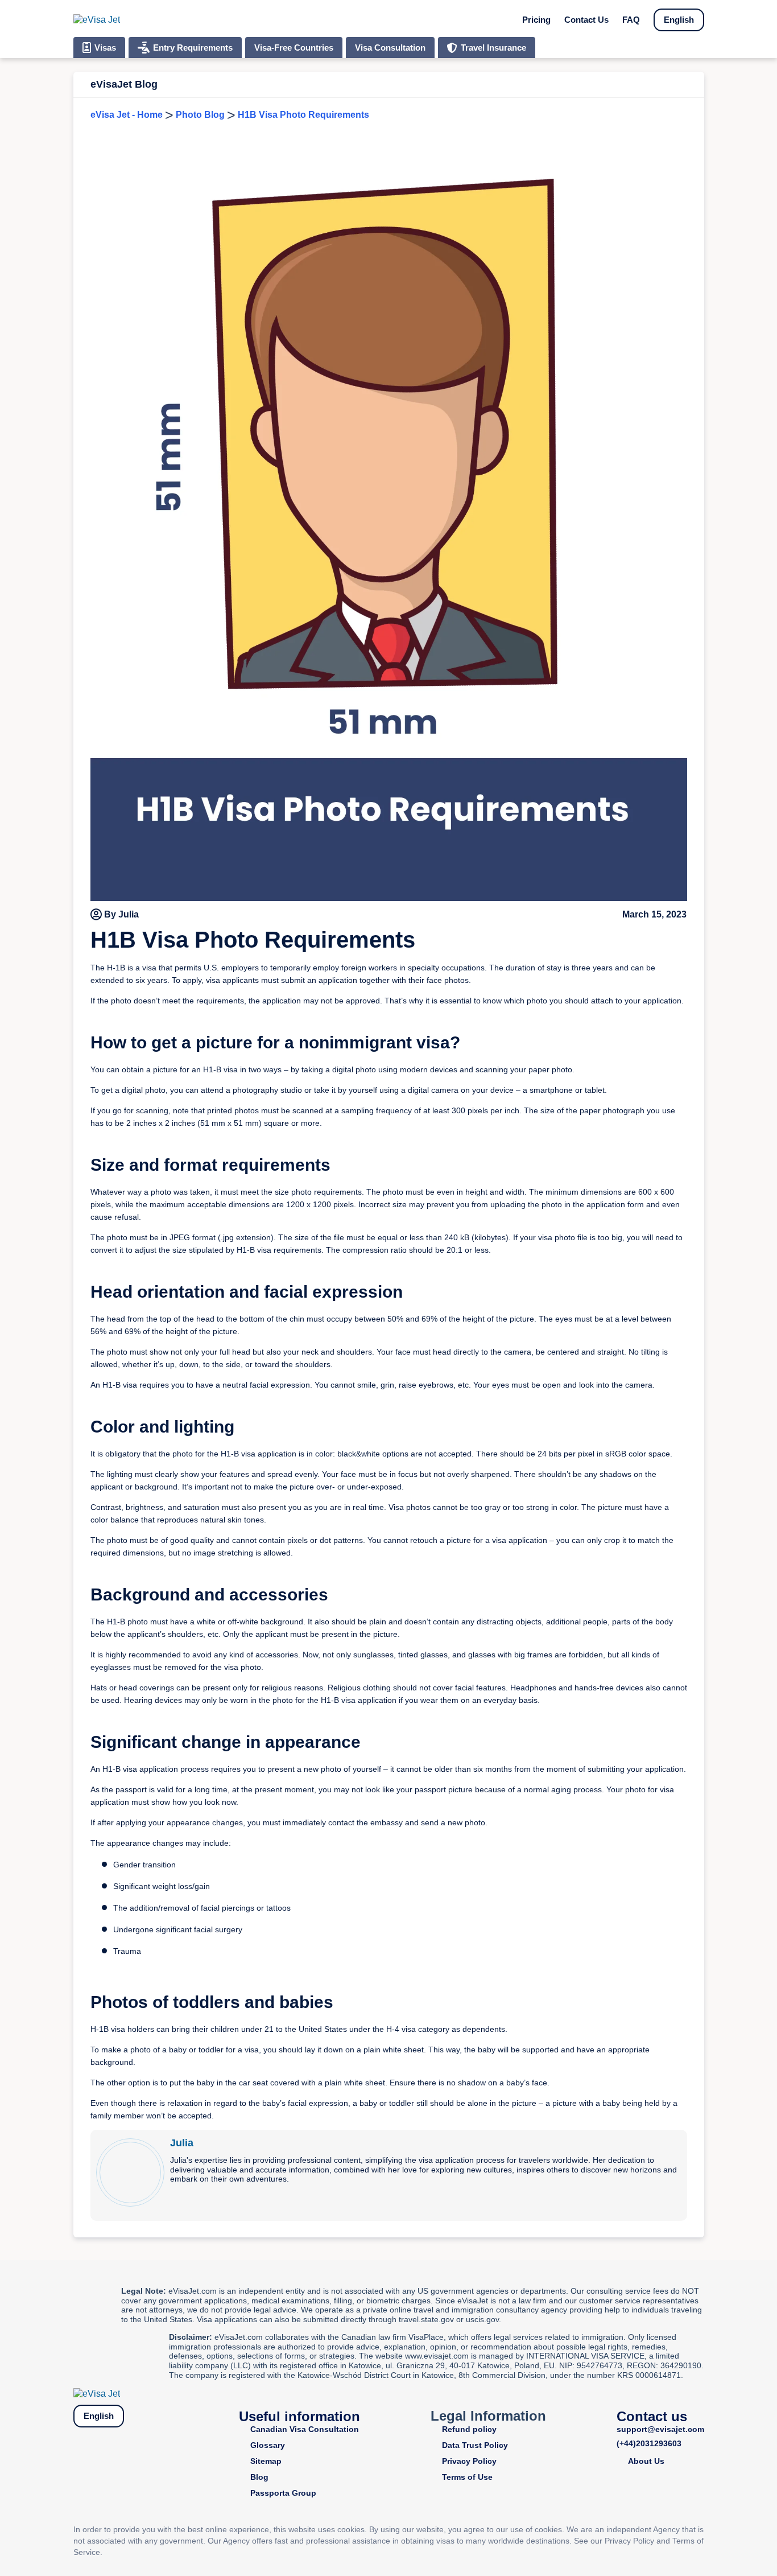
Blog (259, 2477)
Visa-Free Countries (294, 48)
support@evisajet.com (660, 2429)
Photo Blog (200, 115)
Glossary (268, 2445)
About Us (646, 2461)
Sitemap (266, 2461)
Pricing (536, 20)
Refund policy (469, 2429)
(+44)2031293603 (649, 2443)
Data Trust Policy (475, 2445)
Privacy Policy (469, 2461)
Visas (105, 48)
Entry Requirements (193, 48)
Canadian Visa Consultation (305, 2429)
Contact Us (586, 20)
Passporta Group (283, 2493)
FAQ (631, 20)
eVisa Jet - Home (127, 115)
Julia (182, 2143)
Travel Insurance (493, 48)
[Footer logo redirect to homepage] (97, 2394)
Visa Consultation (390, 48)
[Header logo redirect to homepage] (97, 20)
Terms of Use (467, 2477)
